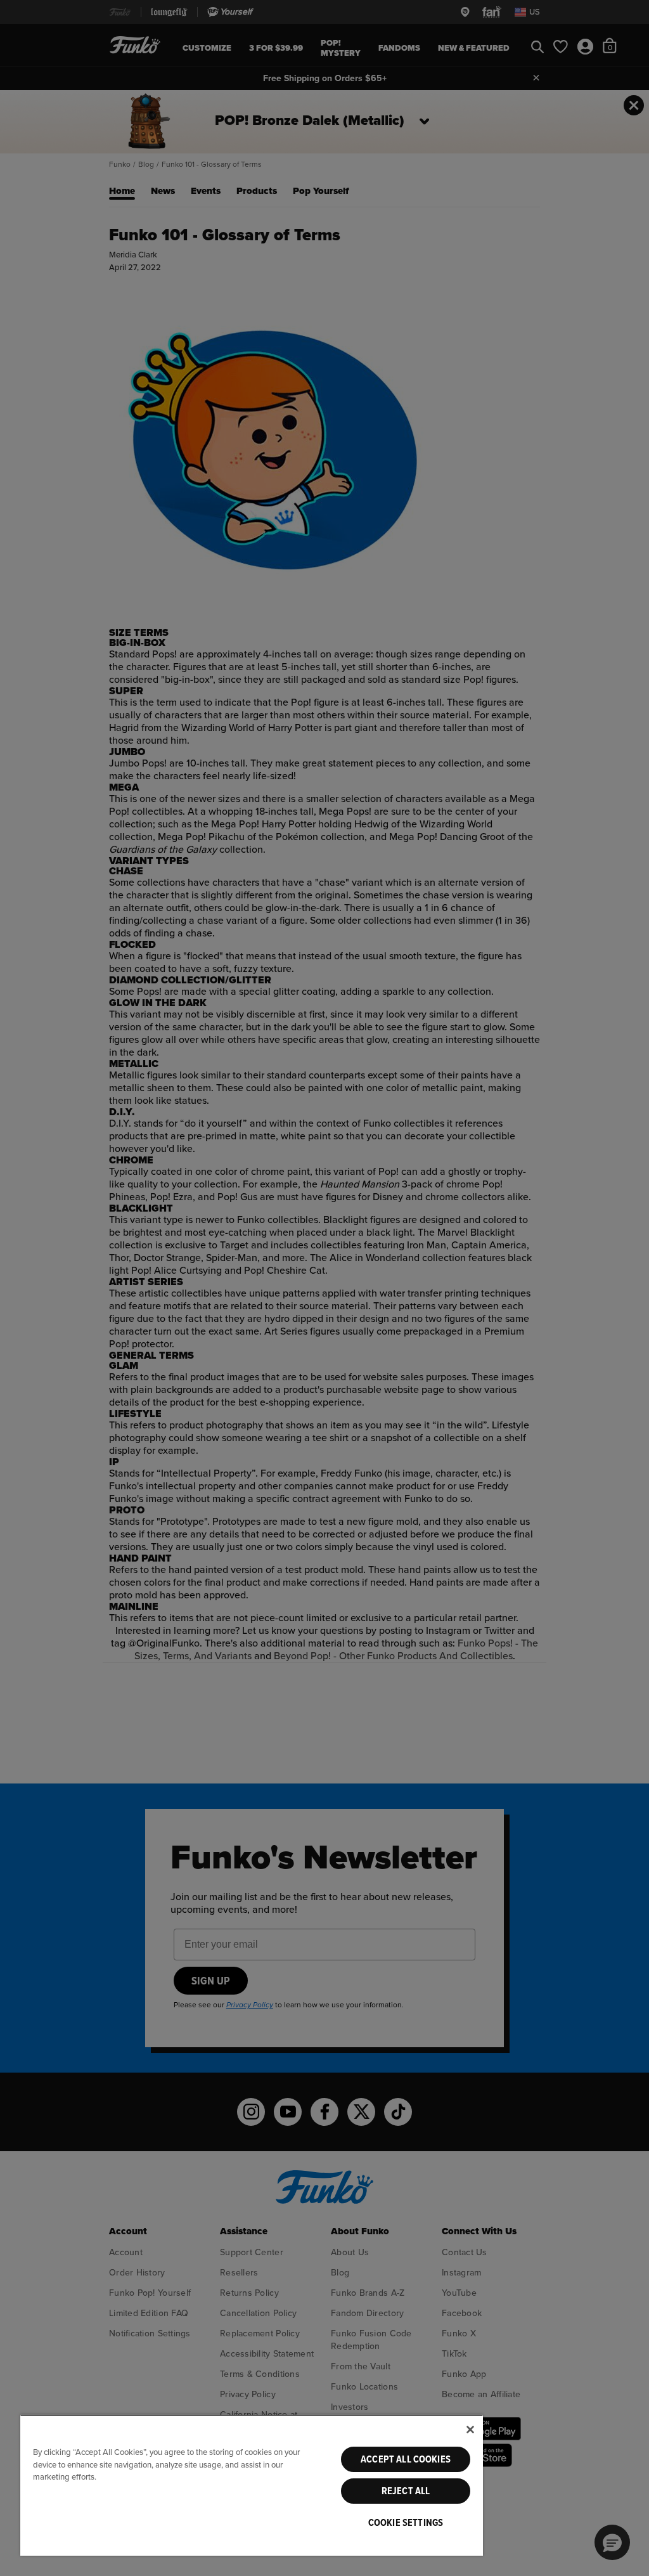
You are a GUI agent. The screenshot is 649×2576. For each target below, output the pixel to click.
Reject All (406, 2491)
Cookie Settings (406, 2523)
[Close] (470, 2430)
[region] (252, 2485)
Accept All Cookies (406, 2459)
